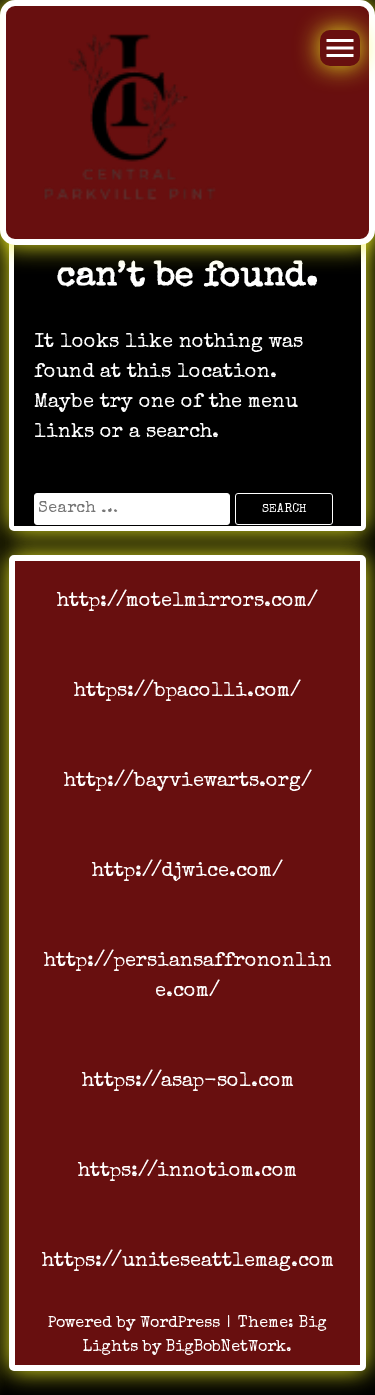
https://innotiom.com (187, 1172)
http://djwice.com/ (187, 872)
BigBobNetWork (226, 1348)
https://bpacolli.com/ (187, 692)
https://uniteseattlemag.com (188, 1262)
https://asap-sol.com (188, 1082)
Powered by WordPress (136, 1324)
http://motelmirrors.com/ (187, 602)
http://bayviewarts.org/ (188, 782)
